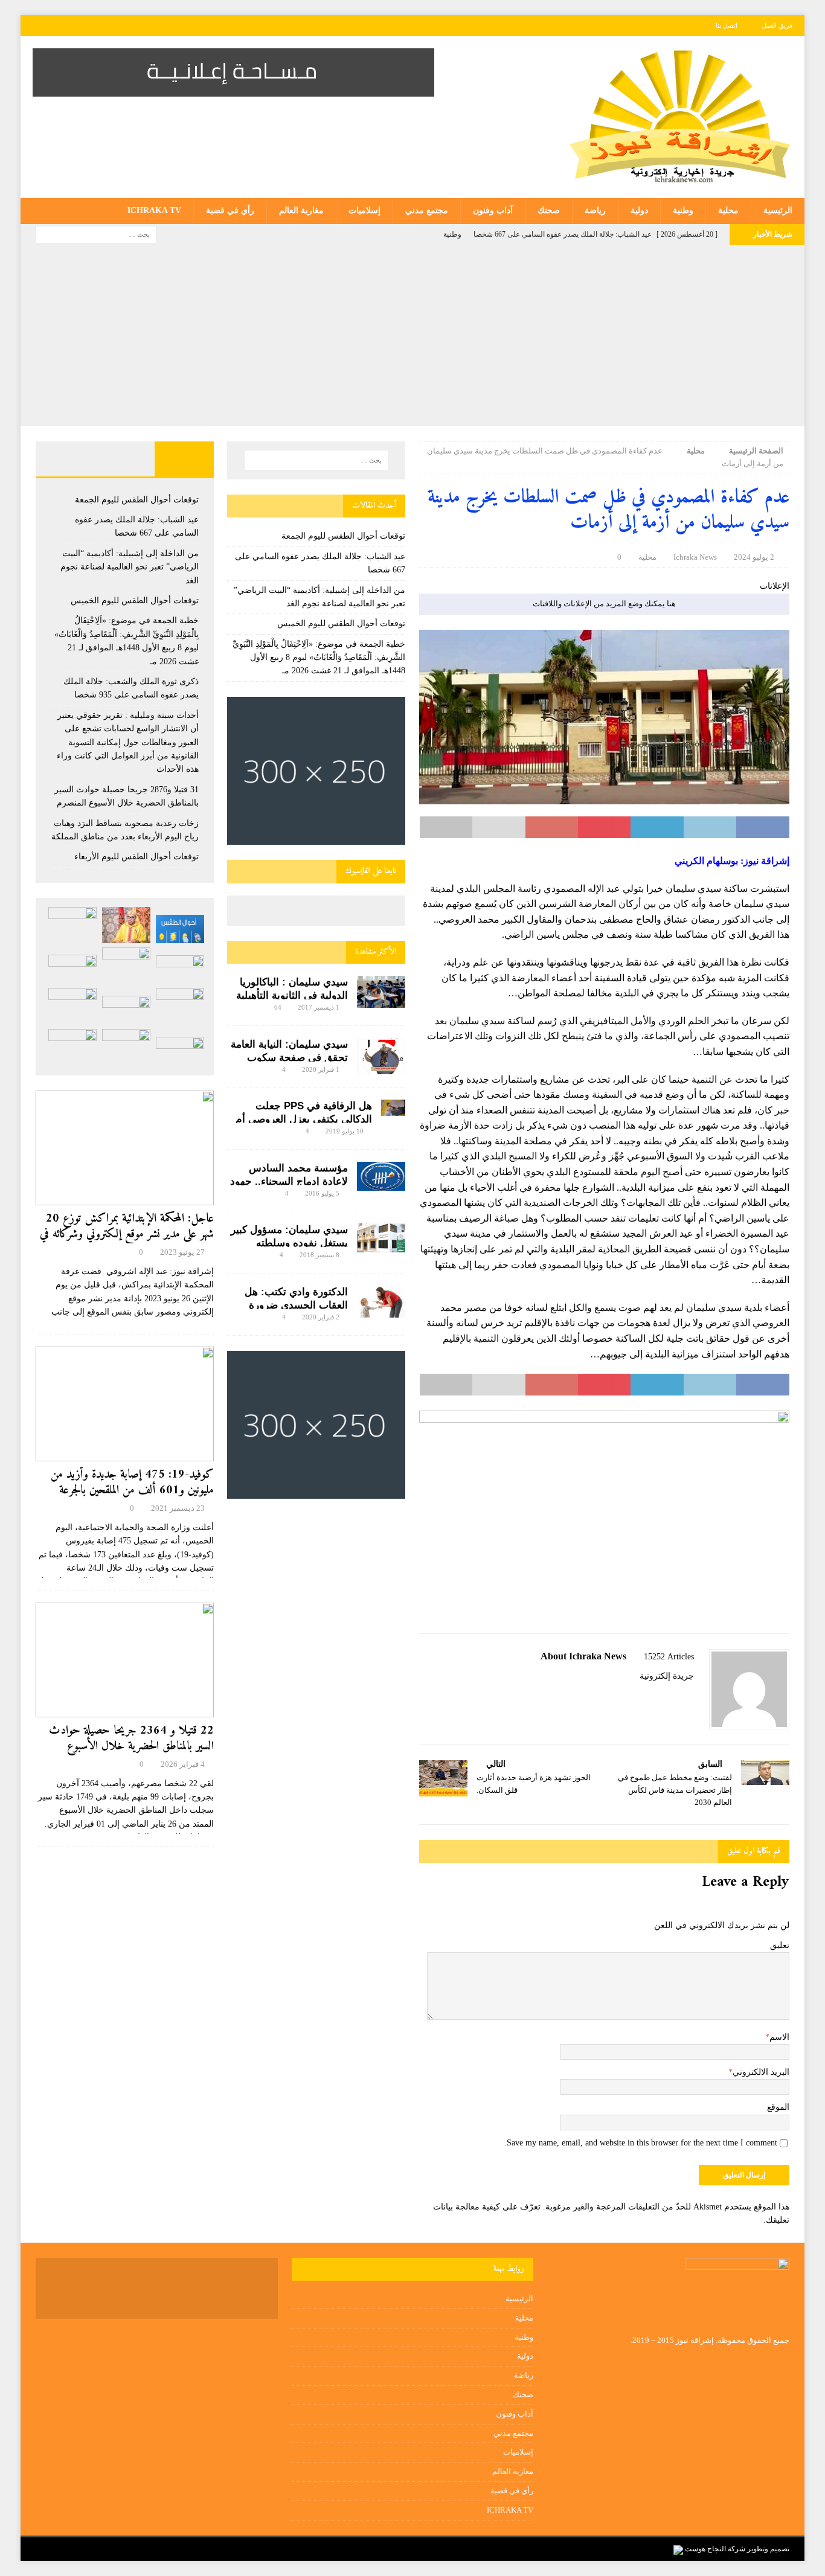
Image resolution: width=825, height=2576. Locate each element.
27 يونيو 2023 (182, 1252)
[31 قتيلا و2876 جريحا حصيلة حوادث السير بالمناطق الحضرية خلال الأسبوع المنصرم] (126, 1010)
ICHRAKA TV (154, 210)
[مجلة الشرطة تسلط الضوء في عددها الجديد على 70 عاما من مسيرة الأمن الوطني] (72, 1047)
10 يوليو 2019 (345, 1131)
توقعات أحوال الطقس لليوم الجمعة (343, 536)
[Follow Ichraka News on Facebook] (690, 1697)
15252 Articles (669, 1657)
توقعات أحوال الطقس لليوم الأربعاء (136, 857)
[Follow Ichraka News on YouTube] (654, 1697)
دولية (639, 210)
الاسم (779, 2037)
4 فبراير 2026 (183, 1764)
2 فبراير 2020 (321, 1317)
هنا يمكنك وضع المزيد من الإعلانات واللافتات (604, 604)
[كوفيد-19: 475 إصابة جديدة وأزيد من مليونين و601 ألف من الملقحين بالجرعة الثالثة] (125, 1404)
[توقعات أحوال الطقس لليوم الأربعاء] (180, 1051)
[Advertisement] (412, 336)
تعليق (780, 1945)
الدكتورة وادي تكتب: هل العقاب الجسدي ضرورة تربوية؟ (296, 1305)
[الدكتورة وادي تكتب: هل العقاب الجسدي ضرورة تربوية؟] (381, 1302)
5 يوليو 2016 (322, 1193)
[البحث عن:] (96, 233)
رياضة (595, 210)
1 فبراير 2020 (321, 1069)
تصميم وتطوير (768, 2549)
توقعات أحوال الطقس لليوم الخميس (341, 623)
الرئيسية (778, 210)
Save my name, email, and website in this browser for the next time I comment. (641, 2143)
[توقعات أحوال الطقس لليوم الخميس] (180, 969)
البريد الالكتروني (761, 2072)
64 (278, 1007)
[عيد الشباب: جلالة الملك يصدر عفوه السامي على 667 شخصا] (126, 925)
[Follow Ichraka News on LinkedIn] (634, 1697)
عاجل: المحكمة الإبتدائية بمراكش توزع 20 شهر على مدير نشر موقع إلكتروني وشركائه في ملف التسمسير (127, 1235)
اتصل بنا (727, 25)
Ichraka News (695, 557)
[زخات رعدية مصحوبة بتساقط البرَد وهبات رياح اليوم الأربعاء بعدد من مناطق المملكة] (72, 1006)
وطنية (683, 210)
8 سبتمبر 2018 (319, 1255)
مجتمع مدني (427, 210)
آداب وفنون (493, 210)
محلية (728, 210)
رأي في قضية (230, 210)
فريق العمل (777, 25)
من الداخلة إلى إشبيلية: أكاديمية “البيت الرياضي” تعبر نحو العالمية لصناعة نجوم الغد (130, 567)
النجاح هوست (705, 2549)
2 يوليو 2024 (754, 557)
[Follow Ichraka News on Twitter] (674, 1697)
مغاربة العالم (301, 210)
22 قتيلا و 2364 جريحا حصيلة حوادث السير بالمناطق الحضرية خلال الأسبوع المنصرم (131, 1747)
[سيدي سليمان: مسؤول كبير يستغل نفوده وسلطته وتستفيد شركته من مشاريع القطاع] (381, 1238)
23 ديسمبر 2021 (178, 1508)
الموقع (778, 2107)
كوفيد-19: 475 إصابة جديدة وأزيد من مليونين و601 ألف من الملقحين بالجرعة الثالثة (132, 1491)
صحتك (549, 210)
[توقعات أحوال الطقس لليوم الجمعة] (180, 929)
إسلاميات (364, 210)
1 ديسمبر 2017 (319, 1007)
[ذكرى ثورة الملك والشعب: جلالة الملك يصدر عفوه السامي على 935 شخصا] (72, 969)
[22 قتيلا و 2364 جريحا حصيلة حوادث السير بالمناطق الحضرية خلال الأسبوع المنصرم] (125, 1660)
